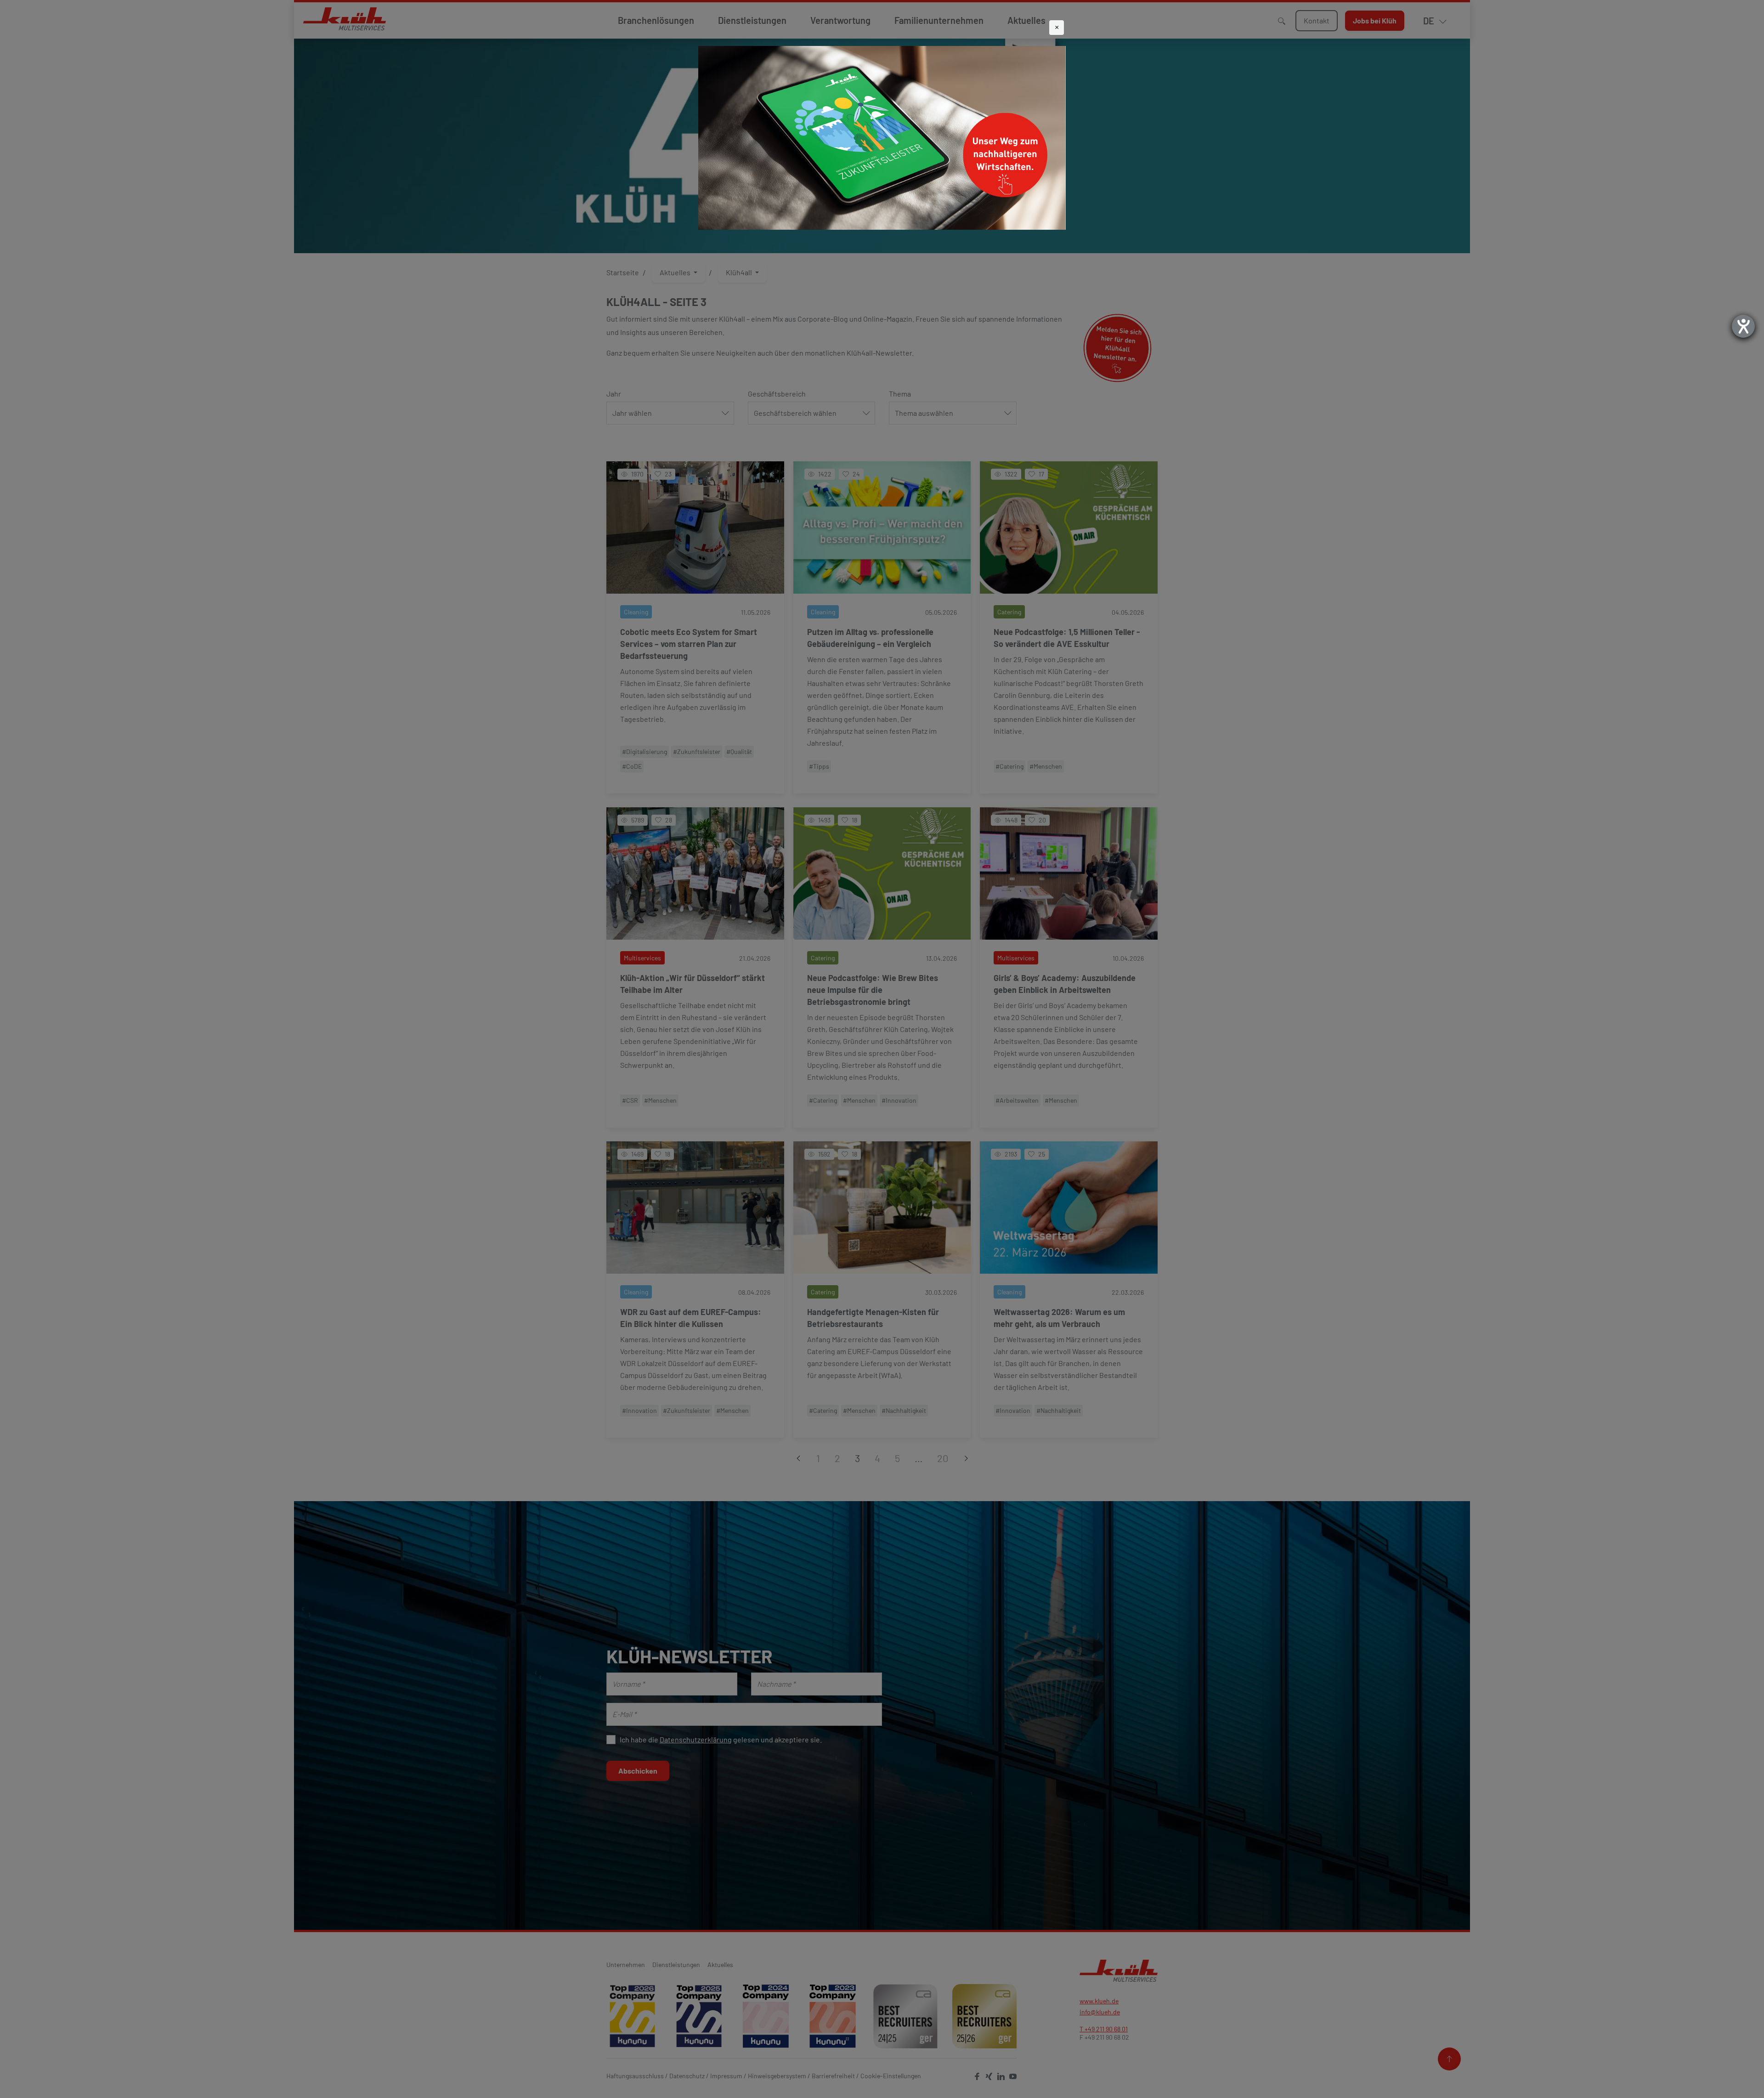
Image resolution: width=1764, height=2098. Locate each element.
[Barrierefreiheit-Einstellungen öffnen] (1743, 326)
